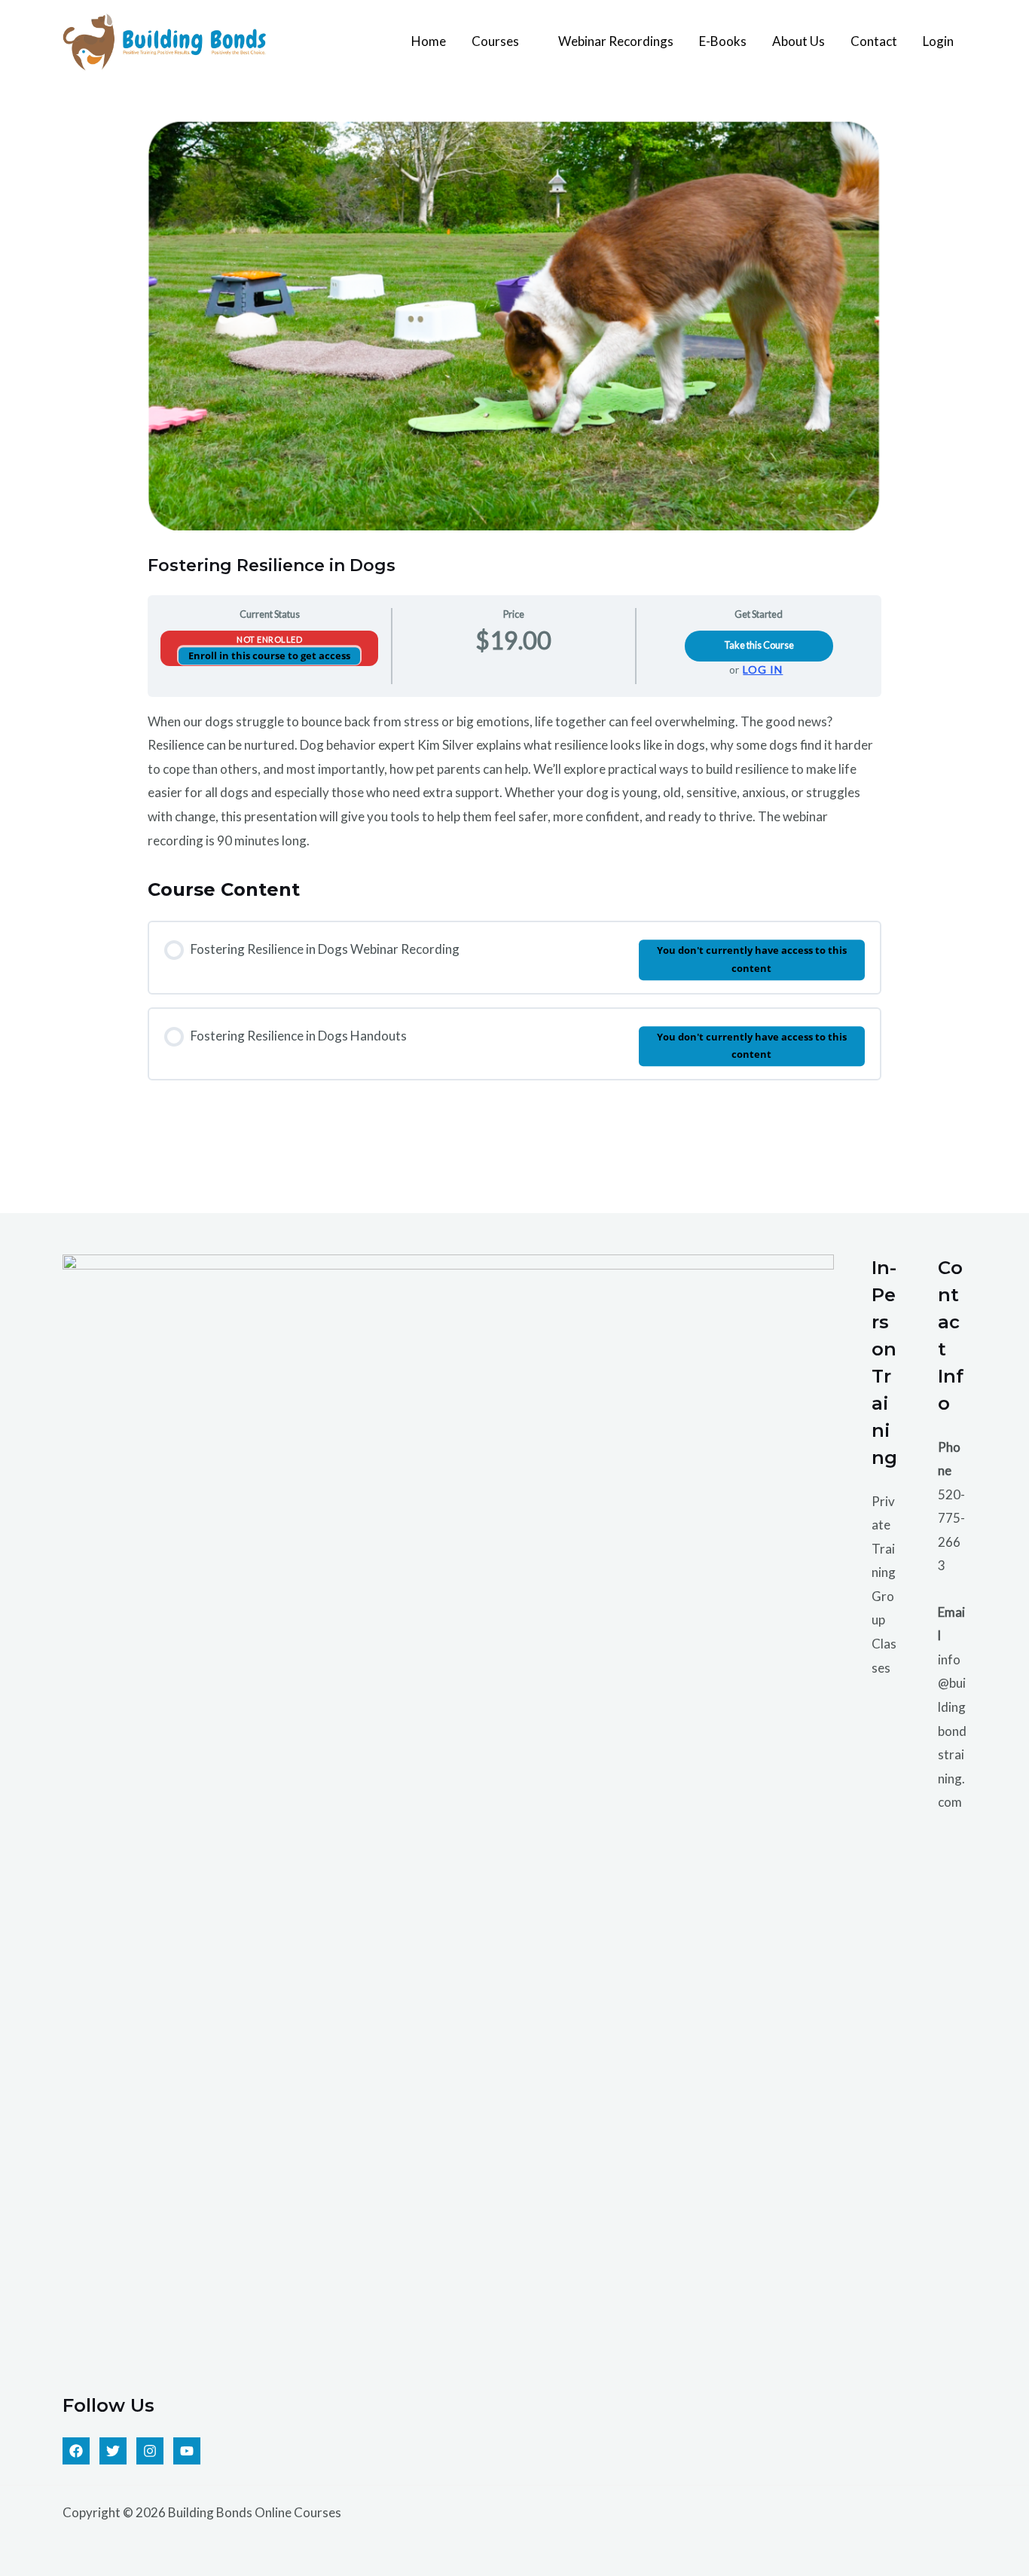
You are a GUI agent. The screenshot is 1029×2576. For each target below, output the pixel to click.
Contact (874, 41)
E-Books (723, 41)
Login (938, 41)
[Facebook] (76, 2451)
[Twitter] (113, 2451)
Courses (495, 41)
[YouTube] (187, 2451)
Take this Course (759, 645)
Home (429, 41)
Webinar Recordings (616, 41)
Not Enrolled (269, 639)
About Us (798, 41)
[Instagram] (150, 2451)
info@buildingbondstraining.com (952, 1731)
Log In (763, 670)
